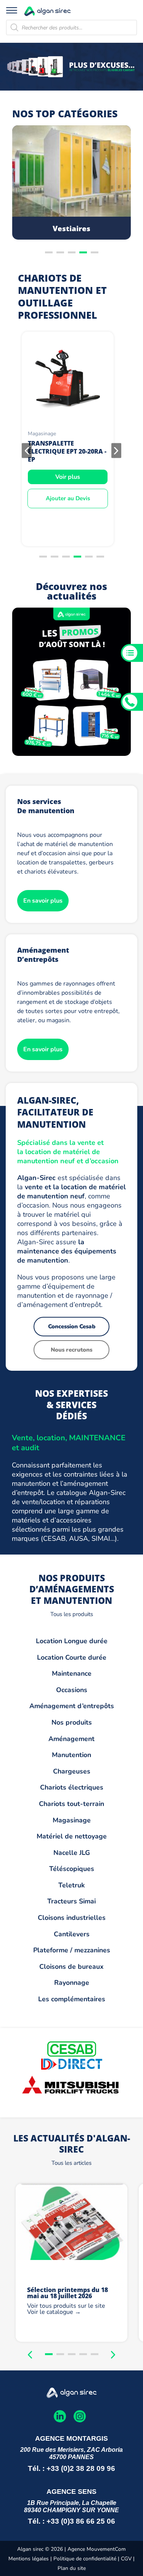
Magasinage (72, 1820)
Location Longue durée (72, 1641)
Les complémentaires (72, 1999)
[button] (49, 252)
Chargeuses (72, 1771)
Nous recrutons (71, 1350)
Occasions (72, 1690)
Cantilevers (72, 1934)
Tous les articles (71, 2163)
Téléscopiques (72, 1869)
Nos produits (72, 1722)
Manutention (71, 1755)
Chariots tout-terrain (71, 1804)
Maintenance (72, 1673)
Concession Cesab (72, 1326)
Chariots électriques (72, 1787)
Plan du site (72, 2568)
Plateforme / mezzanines (72, 1950)
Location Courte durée (72, 1657)
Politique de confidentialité (85, 2559)
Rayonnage (72, 1983)
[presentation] (27, 450)
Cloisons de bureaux (71, 1966)
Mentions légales (29, 2559)
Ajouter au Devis (68, 498)
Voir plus (68, 477)
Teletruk (71, 1885)
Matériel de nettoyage (72, 1836)
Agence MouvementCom (97, 2549)
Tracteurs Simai (71, 1901)
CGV (127, 2559)
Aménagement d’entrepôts (72, 1706)
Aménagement (71, 1739)
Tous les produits (72, 1614)
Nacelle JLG (72, 1853)
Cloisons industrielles (72, 1918)
